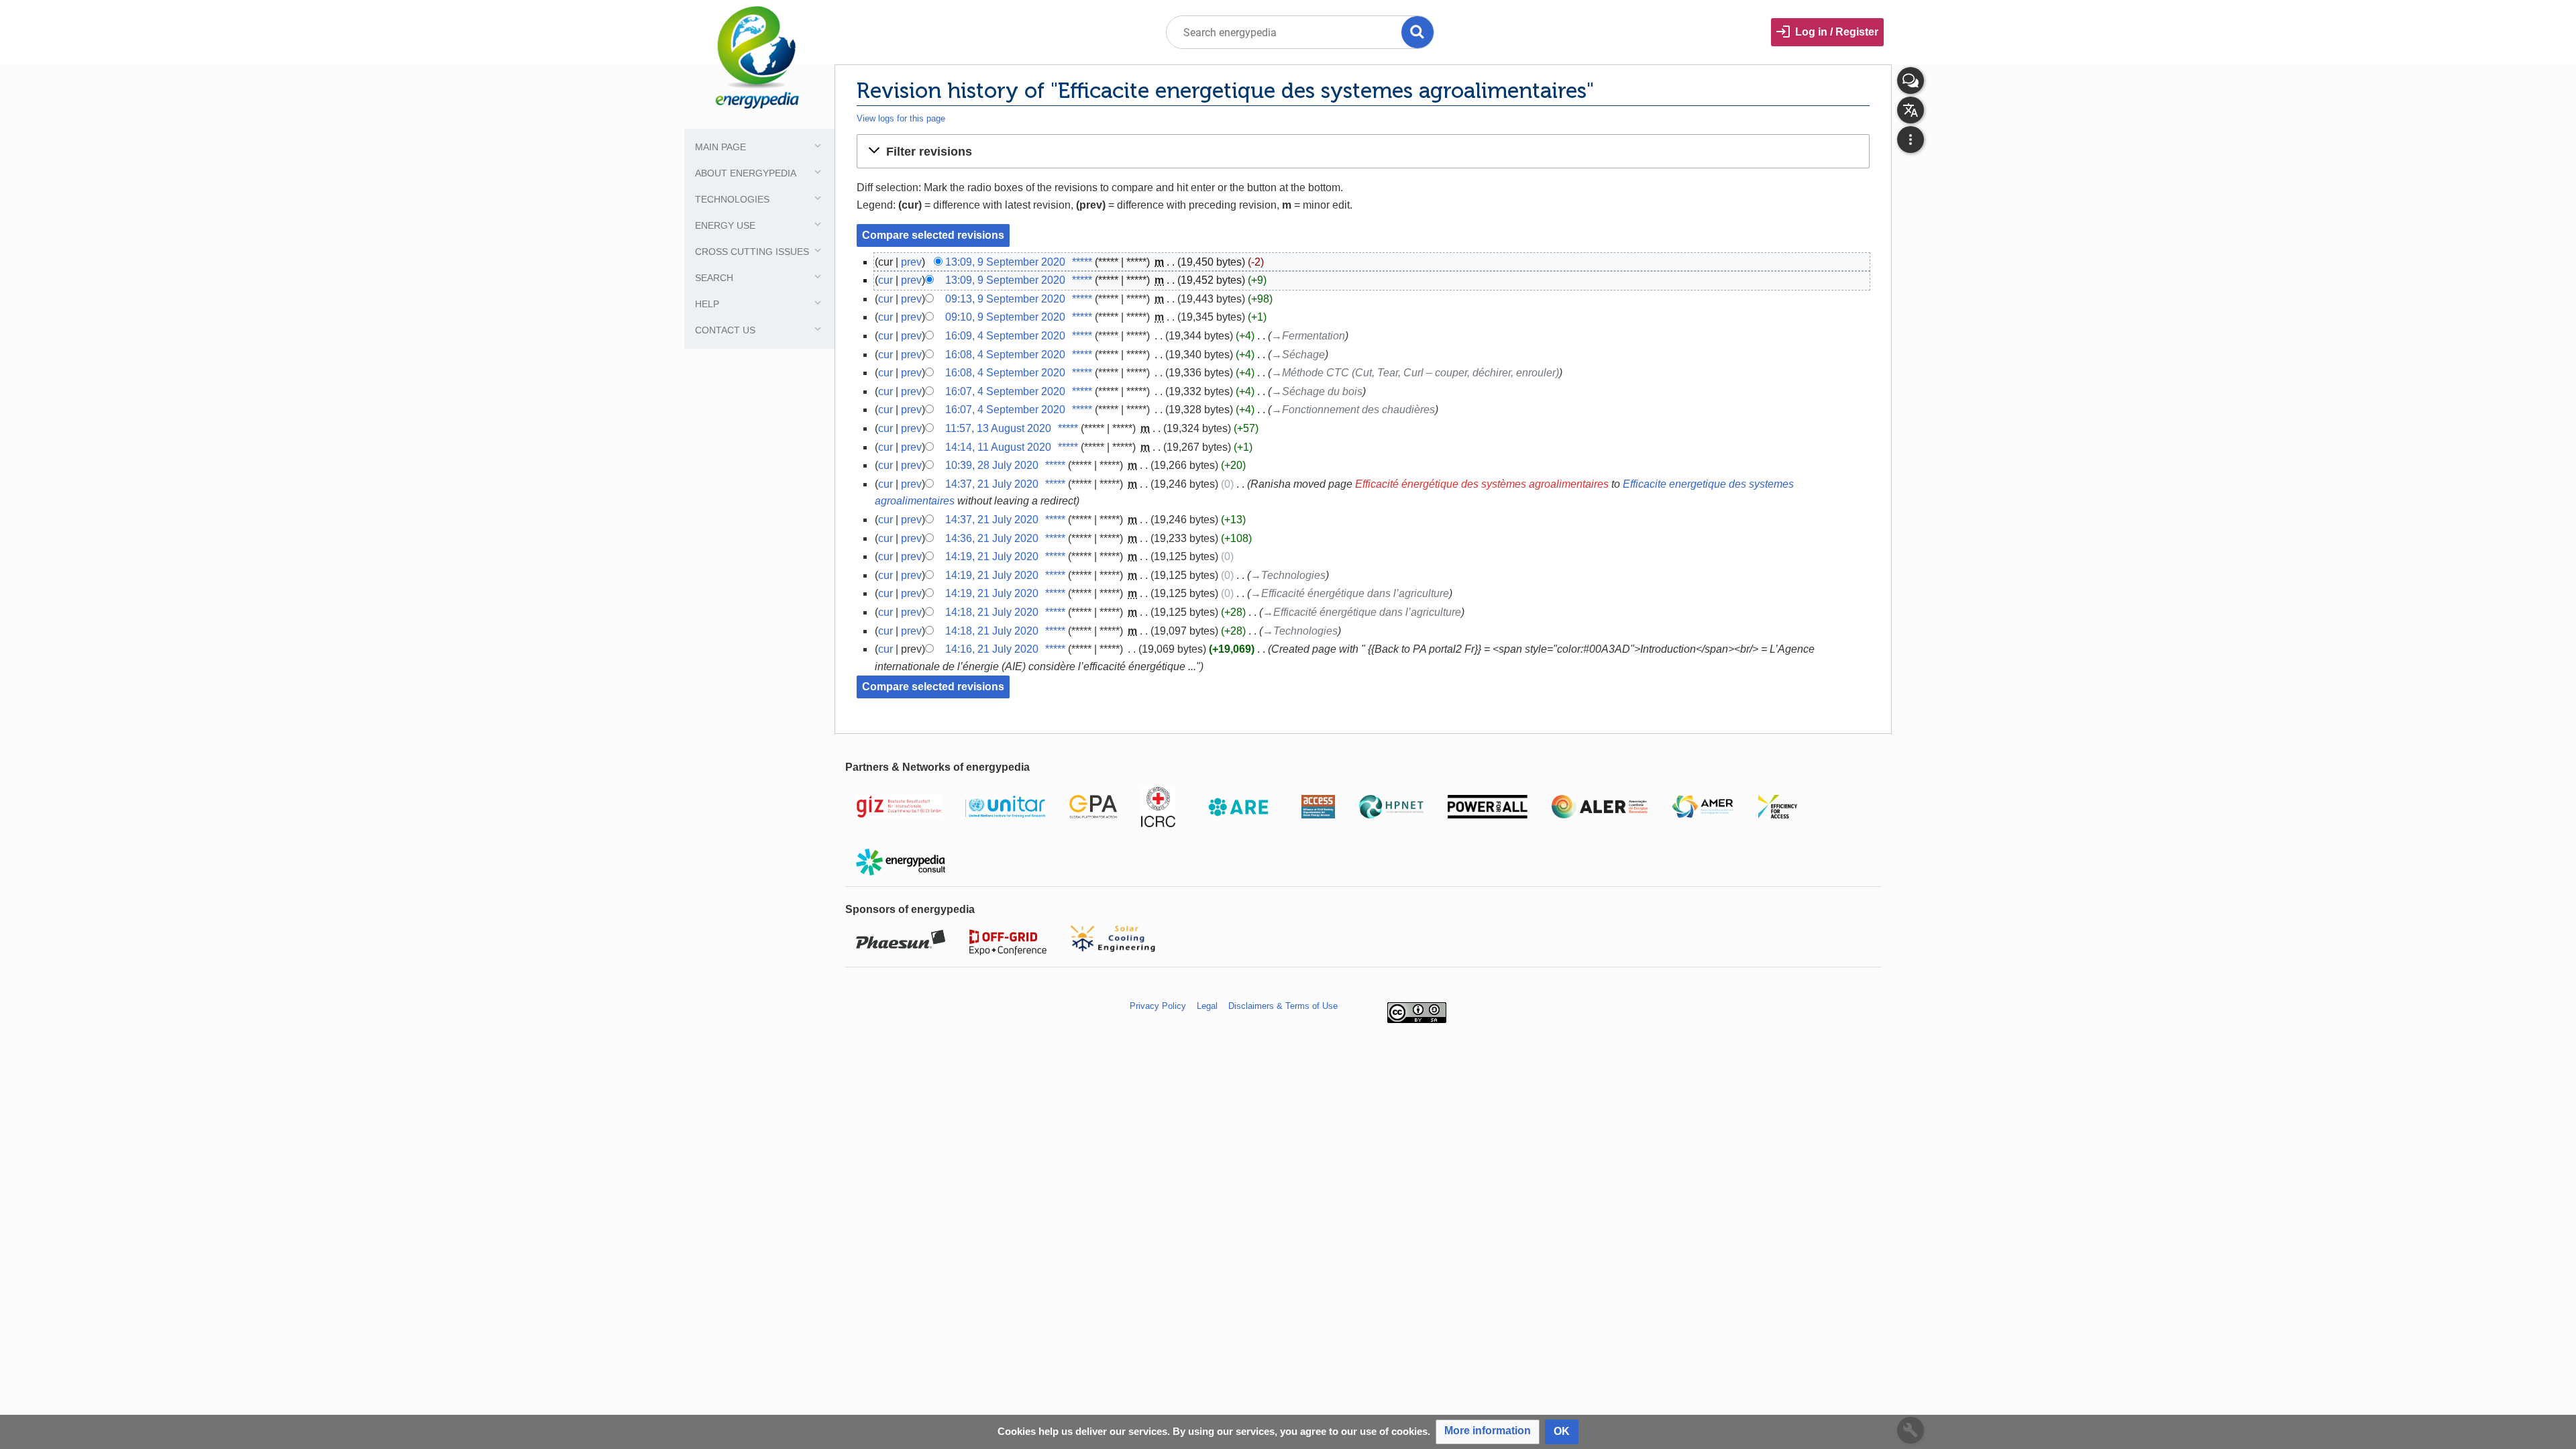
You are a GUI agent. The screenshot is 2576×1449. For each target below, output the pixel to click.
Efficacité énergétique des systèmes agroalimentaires (1482, 484)
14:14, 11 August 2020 (998, 447)
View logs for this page (901, 118)
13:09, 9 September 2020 (1005, 262)
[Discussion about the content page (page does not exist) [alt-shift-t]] (1911, 80)
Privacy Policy (1158, 1006)
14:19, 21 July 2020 (992, 556)
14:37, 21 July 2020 (992, 484)
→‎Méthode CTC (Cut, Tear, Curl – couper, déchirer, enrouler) (1415, 373)
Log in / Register (1837, 32)
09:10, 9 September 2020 (1005, 317)
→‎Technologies (1288, 575)
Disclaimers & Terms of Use (1283, 1006)
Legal (1207, 1006)
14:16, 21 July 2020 (992, 649)
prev (911, 262)
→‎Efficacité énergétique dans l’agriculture (1350, 593)
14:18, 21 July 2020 (992, 612)
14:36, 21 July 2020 (992, 538)
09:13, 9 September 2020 (1005, 299)
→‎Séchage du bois (1317, 391)
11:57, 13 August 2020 (998, 428)
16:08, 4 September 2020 (1005, 355)
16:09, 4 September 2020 (1005, 336)
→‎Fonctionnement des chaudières (1353, 410)
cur (885, 280)
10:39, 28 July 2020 (992, 465)
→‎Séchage (1298, 355)
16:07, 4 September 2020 (1005, 391)
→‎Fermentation (1308, 336)
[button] (1363, 151)
